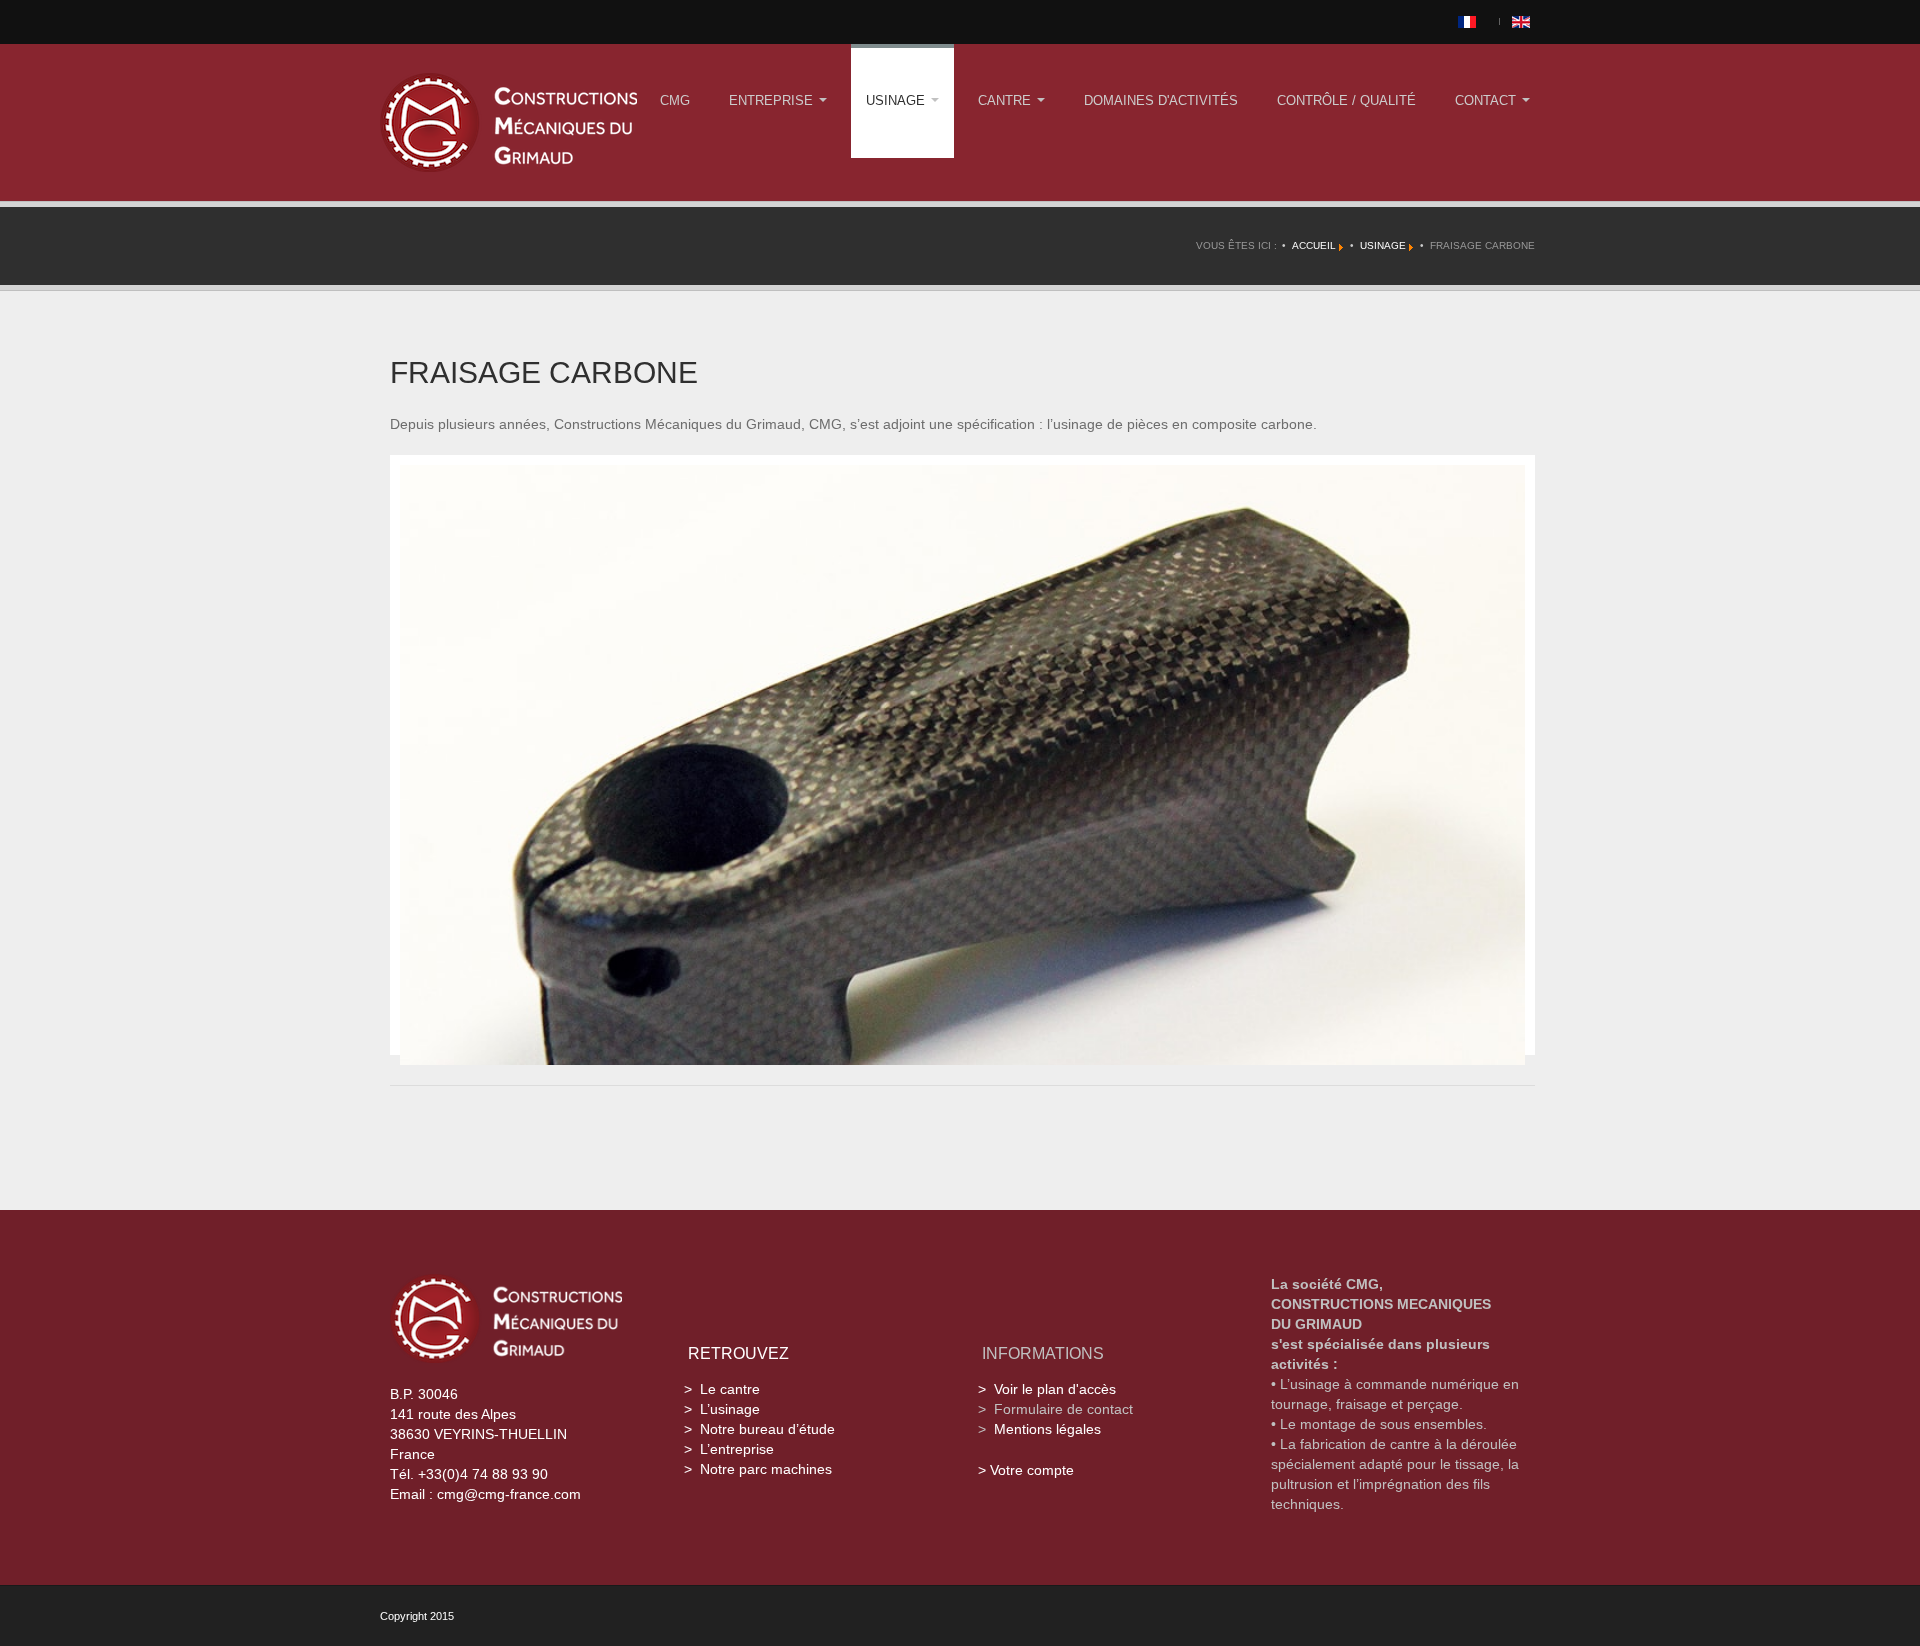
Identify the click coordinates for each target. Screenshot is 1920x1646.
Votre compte (1032, 1470)
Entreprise (773, 100)
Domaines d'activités (1161, 100)
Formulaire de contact (1063, 1409)
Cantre (1006, 100)
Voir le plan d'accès (1055, 1389)
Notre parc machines (766, 1469)
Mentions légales (1047, 1429)
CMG (675, 100)
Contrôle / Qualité (1346, 100)
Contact (1487, 100)
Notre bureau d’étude (767, 1429)
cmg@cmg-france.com (509, 1494)
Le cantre (730, 1389)
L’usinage (730, 1409)
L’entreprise (737, 1449)
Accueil (1314, 245)
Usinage (897, 100)
